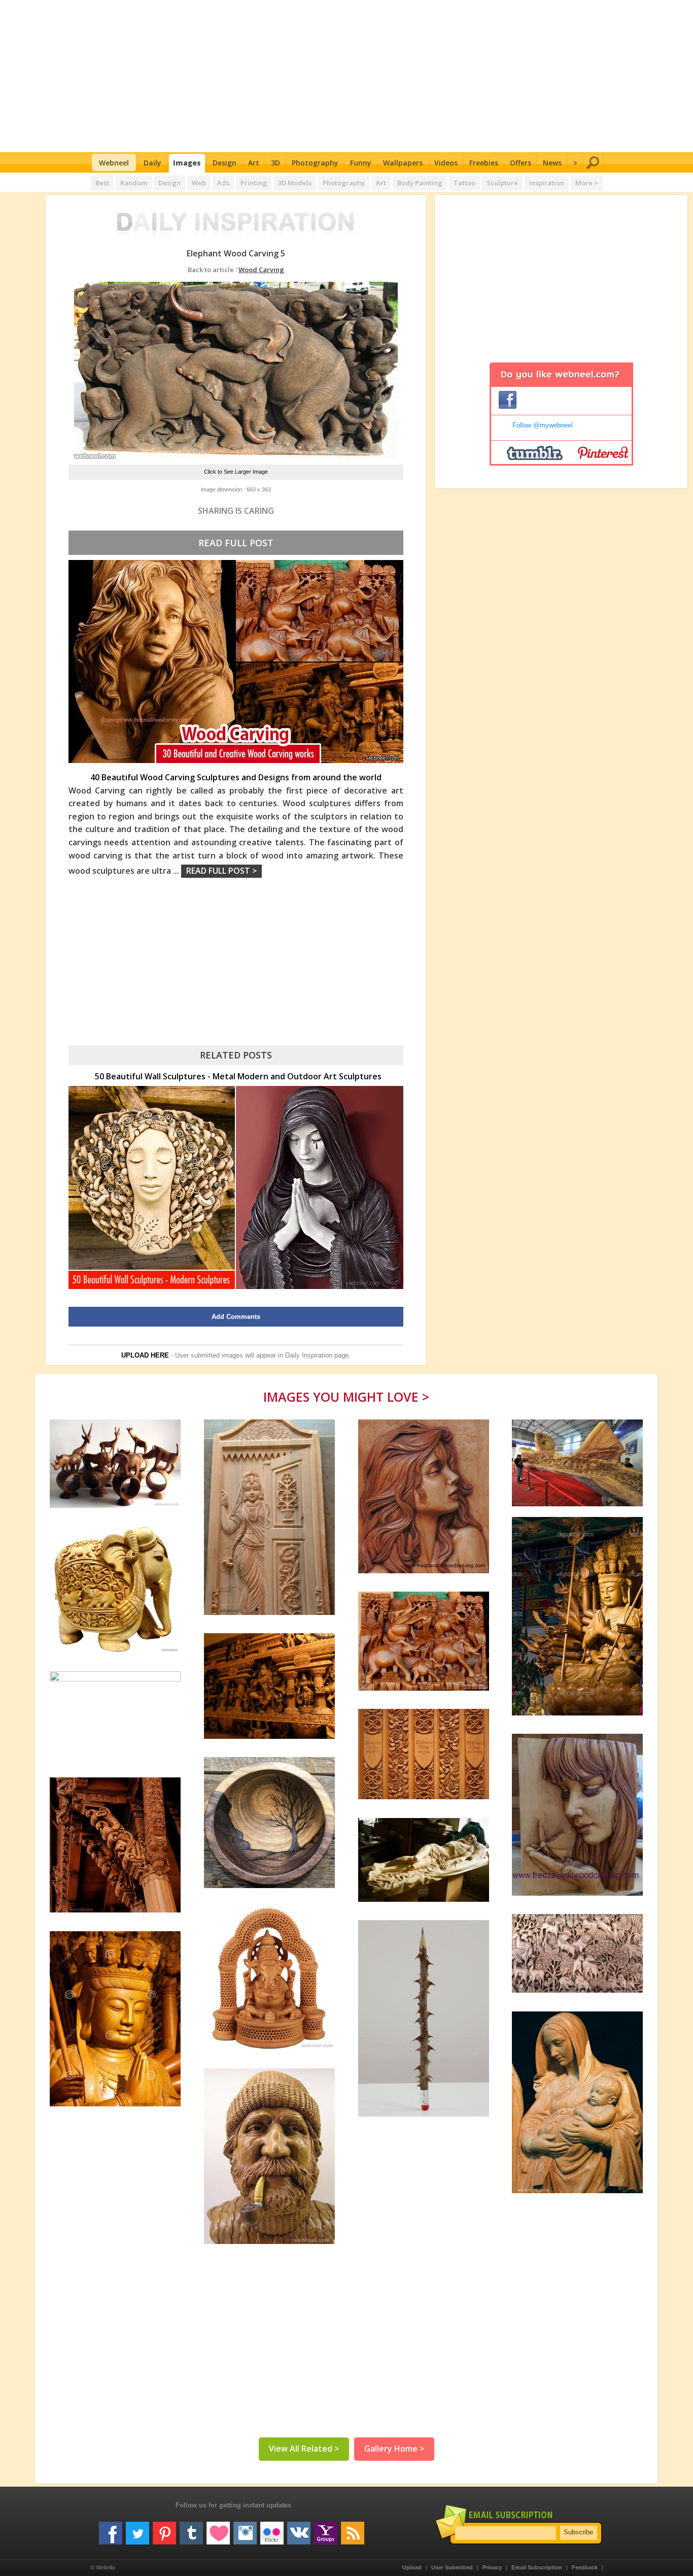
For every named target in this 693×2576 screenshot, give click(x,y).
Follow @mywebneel (543, 425)
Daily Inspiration (309, 1355)
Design (224, 163)
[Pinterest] (164, 2529)
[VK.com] (299, 2529)
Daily (152, 163)
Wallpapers (403, 163)
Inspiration (547, 183)
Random (134, 183)
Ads (223, 183)
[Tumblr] (191, 2529)
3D (275, 163)
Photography (315, 163)
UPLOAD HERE (145, 1355)
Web (199, 183)
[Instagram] (245, 2529)
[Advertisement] (347, 76)
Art (254, 163)
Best (102, 183)
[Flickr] (272, 2529)
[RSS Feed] (353, 2529)
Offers (521, 163)
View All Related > (304, 2449)
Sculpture (502, 183)
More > (587, 183)
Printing (254, 183)
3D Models (295, 183)
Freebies (484, 163)
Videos (446, 163)
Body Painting (420, 183)
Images (187, 163)
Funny (361, 163)
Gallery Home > (394, 2449)
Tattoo (464, 183)
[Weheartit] (218, 2529)
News (552, 163)
